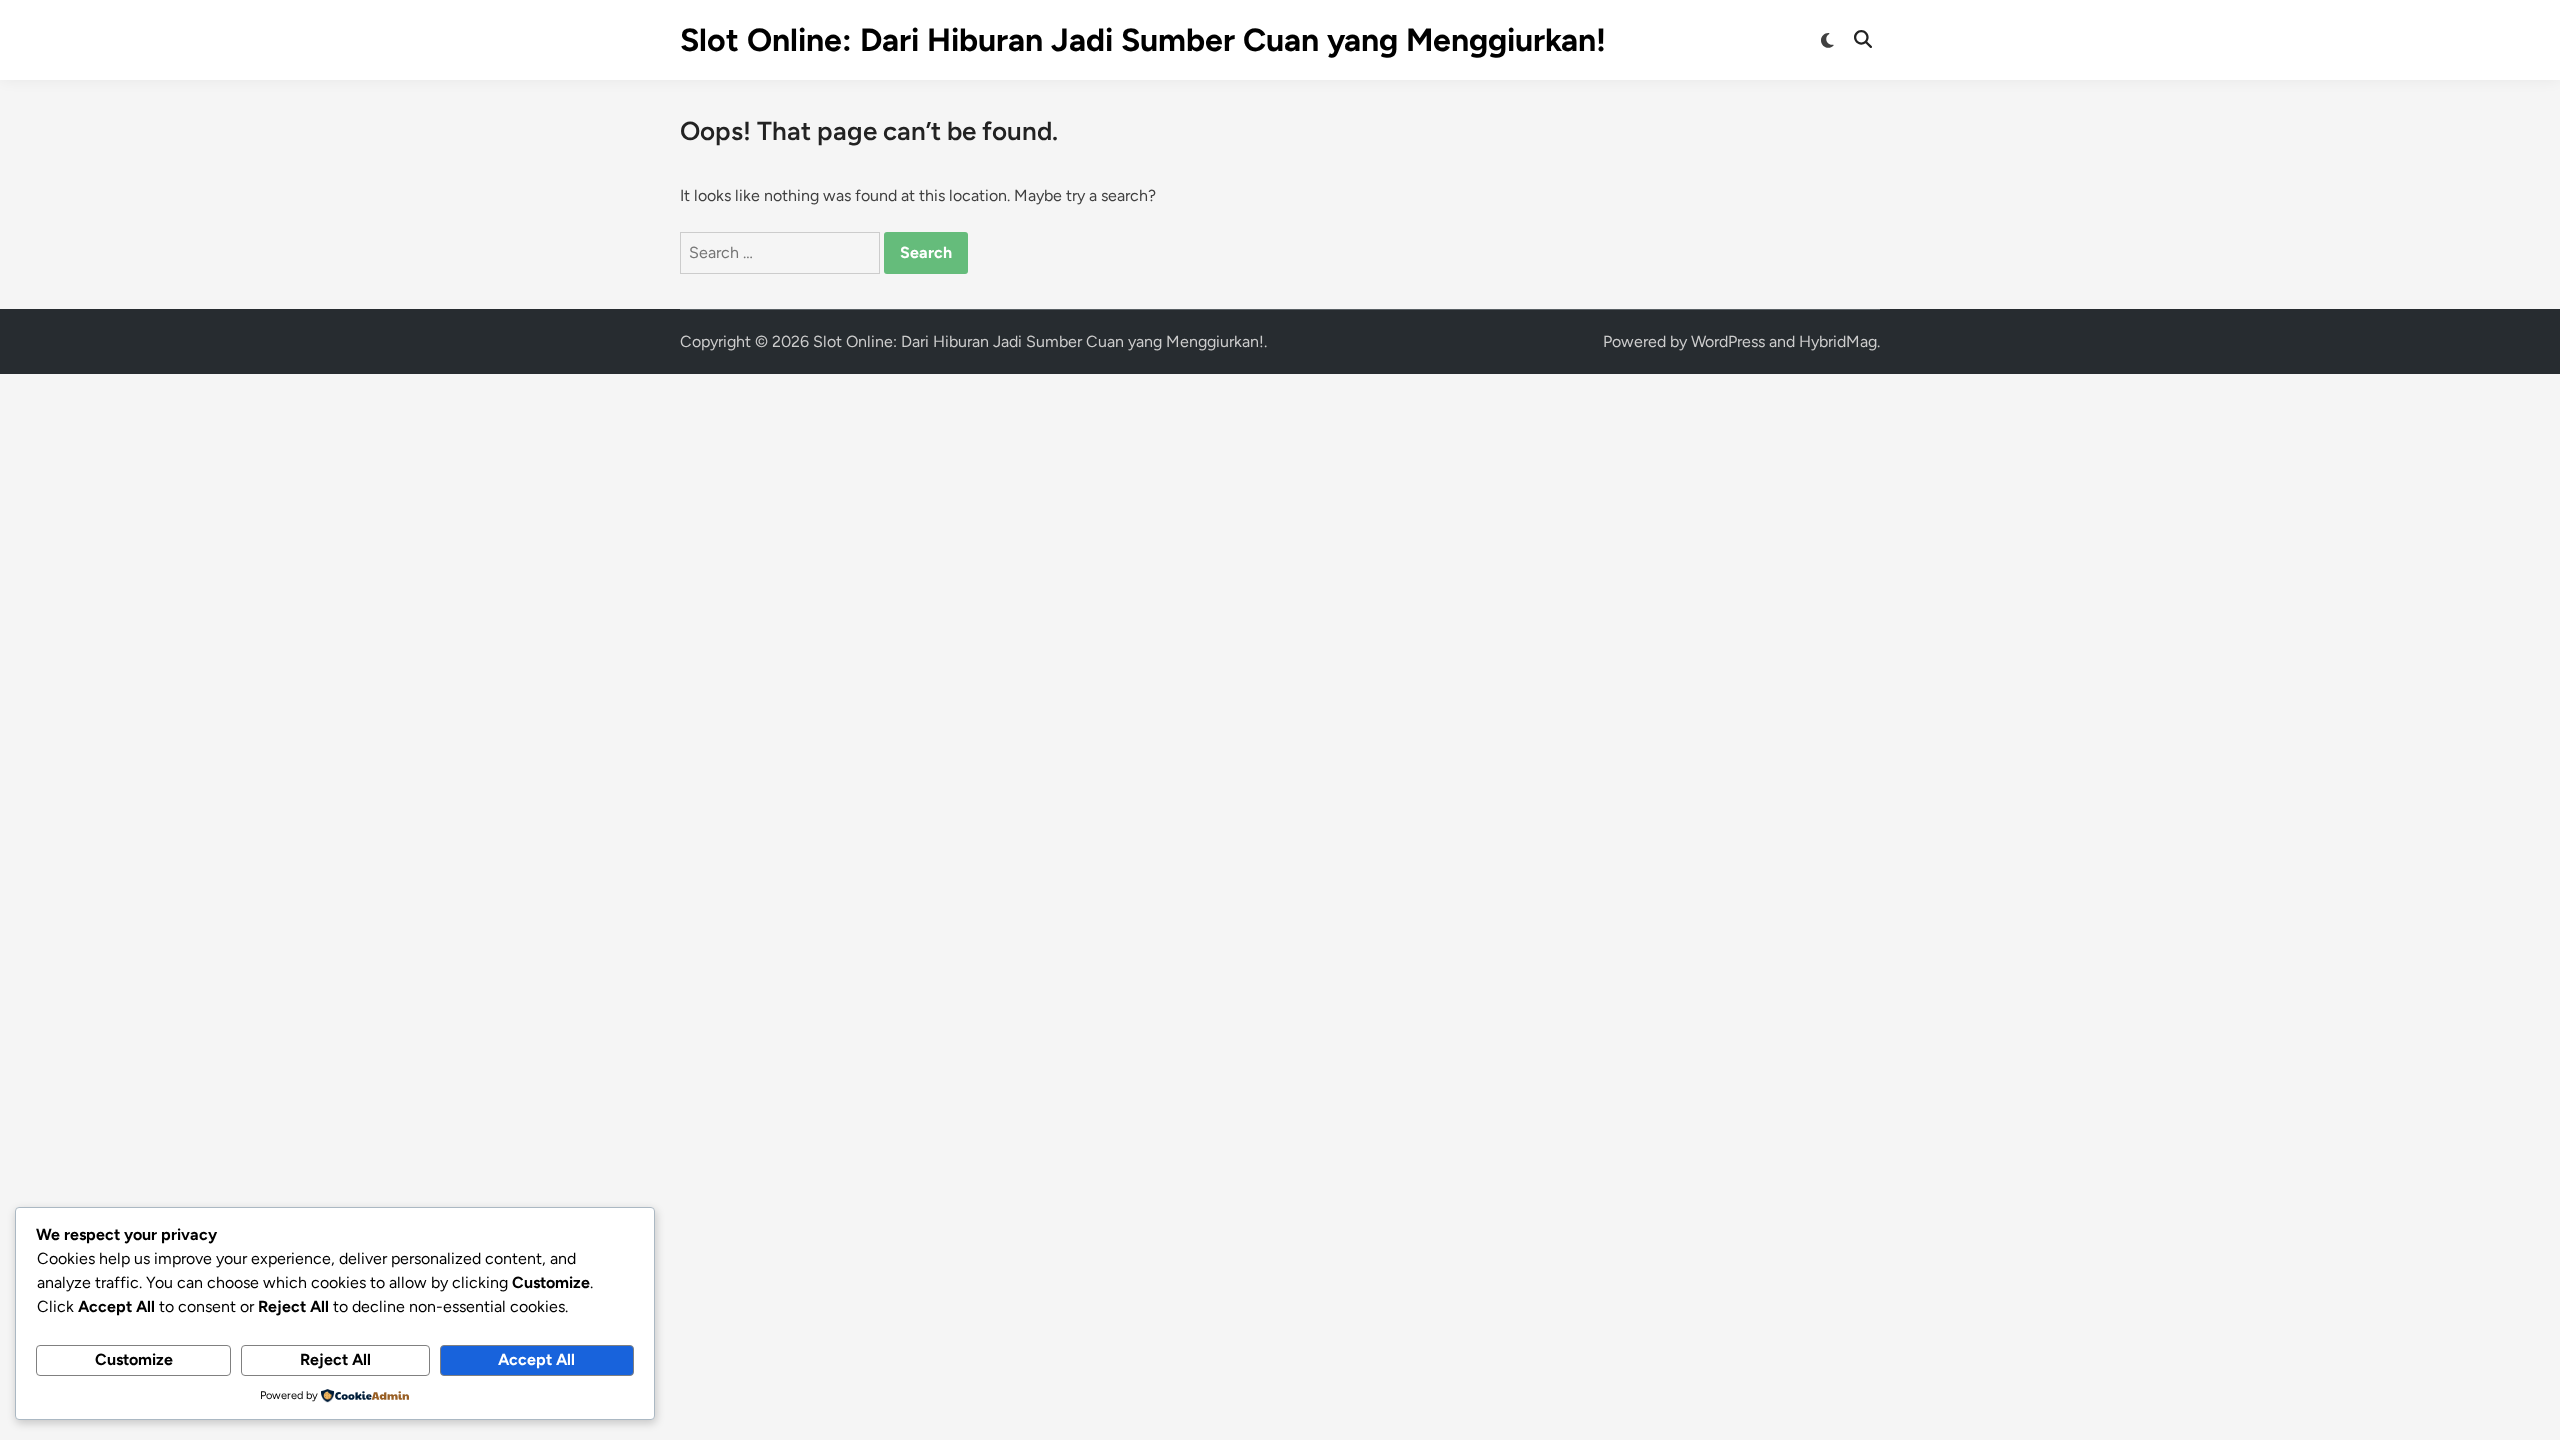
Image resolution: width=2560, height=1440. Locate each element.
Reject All (335, 1359)
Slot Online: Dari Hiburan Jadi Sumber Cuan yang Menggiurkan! (1143, 40)
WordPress (1728, 341)
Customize (134, 1359)
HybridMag (1838, 341)
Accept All (536, 1359)
